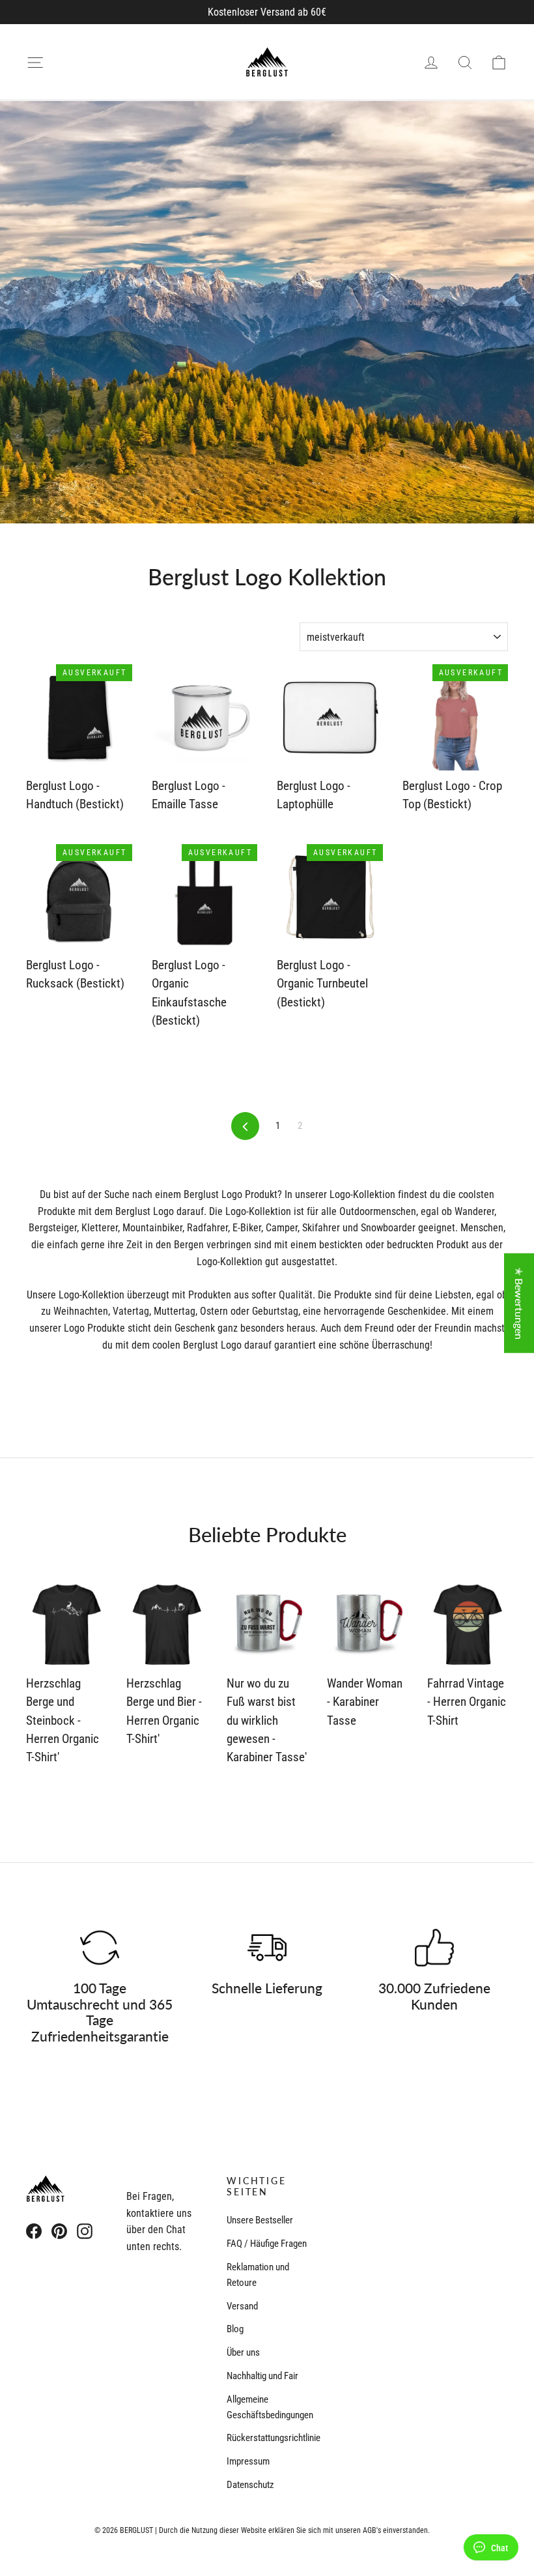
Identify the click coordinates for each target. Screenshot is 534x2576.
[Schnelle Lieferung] (267, 1948)
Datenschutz (250, 2485)
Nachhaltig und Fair (262, 2376)
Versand (242, 2306)
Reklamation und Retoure (258, 2275)
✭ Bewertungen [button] (519, 1303)
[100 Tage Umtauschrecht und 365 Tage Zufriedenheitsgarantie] (100, 1948)
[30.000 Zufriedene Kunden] (434, 1948)
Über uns (243, 2352)
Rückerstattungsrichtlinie (267, 2438)
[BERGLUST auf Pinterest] (59, 2231)
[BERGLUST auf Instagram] (85, 2231)
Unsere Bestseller (260, 2220)
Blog (235, 2329)
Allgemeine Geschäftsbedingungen (267, 2407)
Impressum (248, 2461)
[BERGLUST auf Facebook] (34, 2231)
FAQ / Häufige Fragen (267, 2244)
